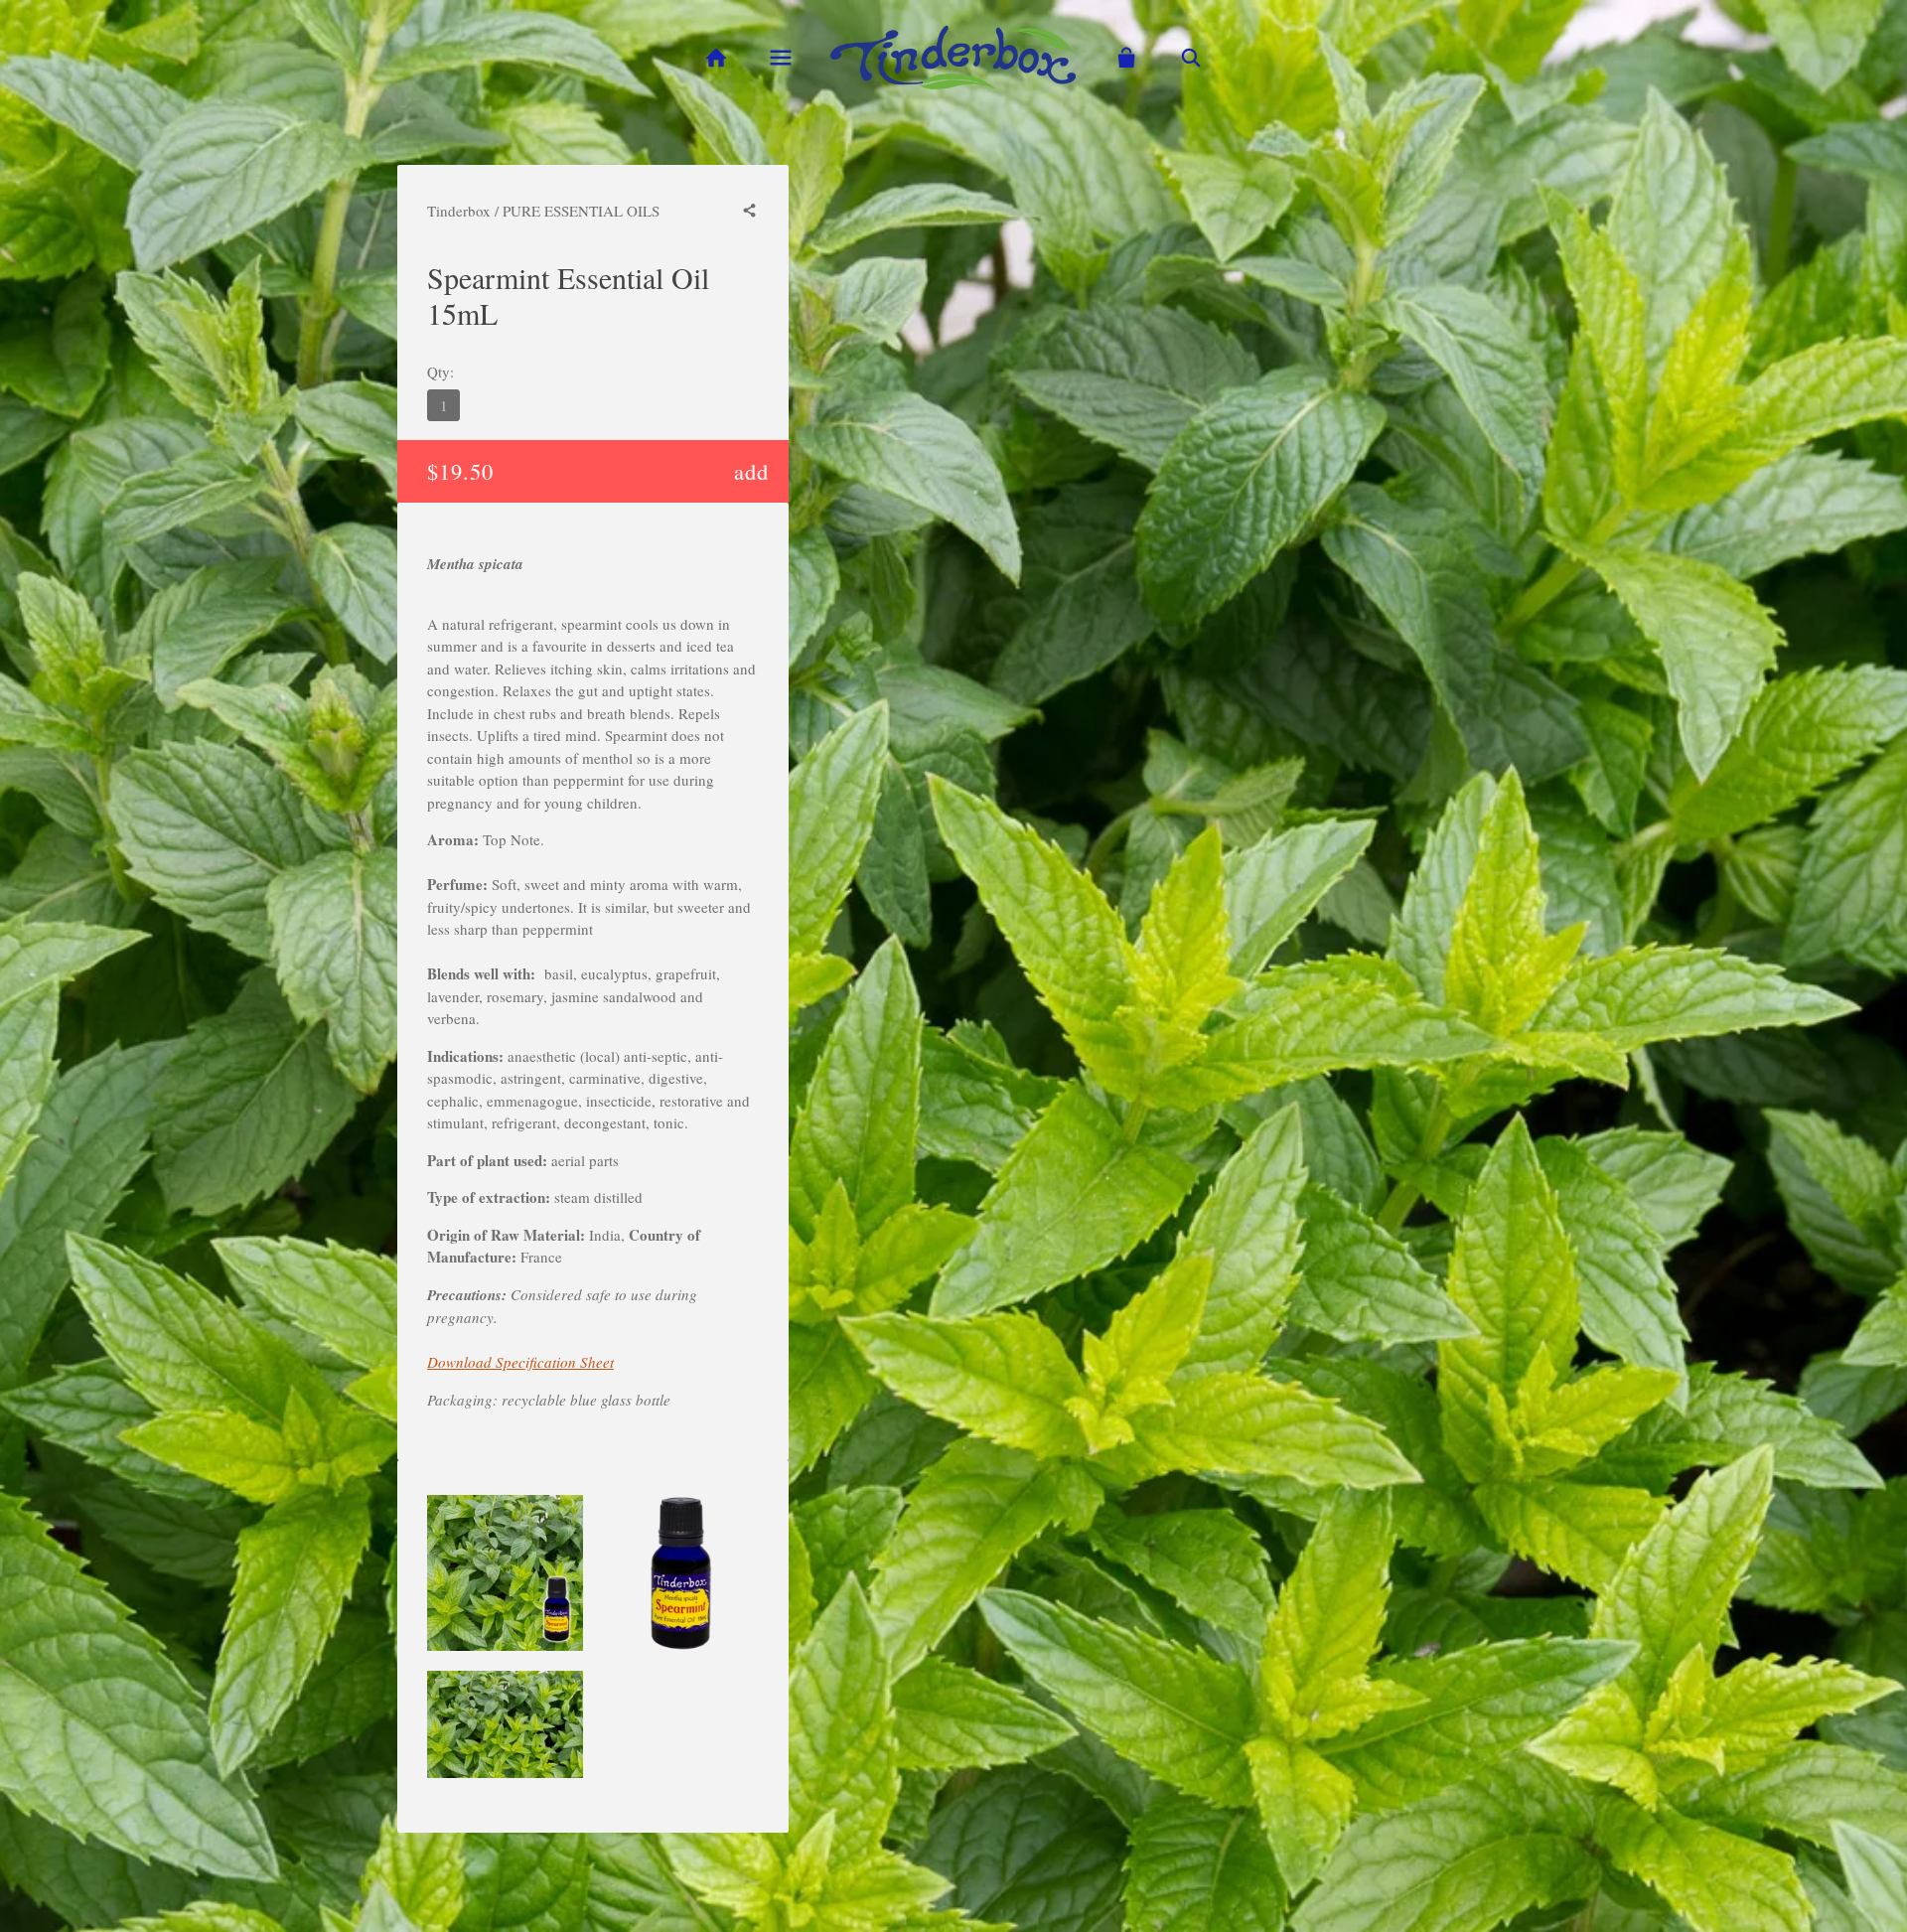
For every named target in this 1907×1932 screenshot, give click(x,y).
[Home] (716, 58)
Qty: (440, 372)
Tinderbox (459, 211)
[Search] (1191, 58)
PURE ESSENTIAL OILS (581, 211)
